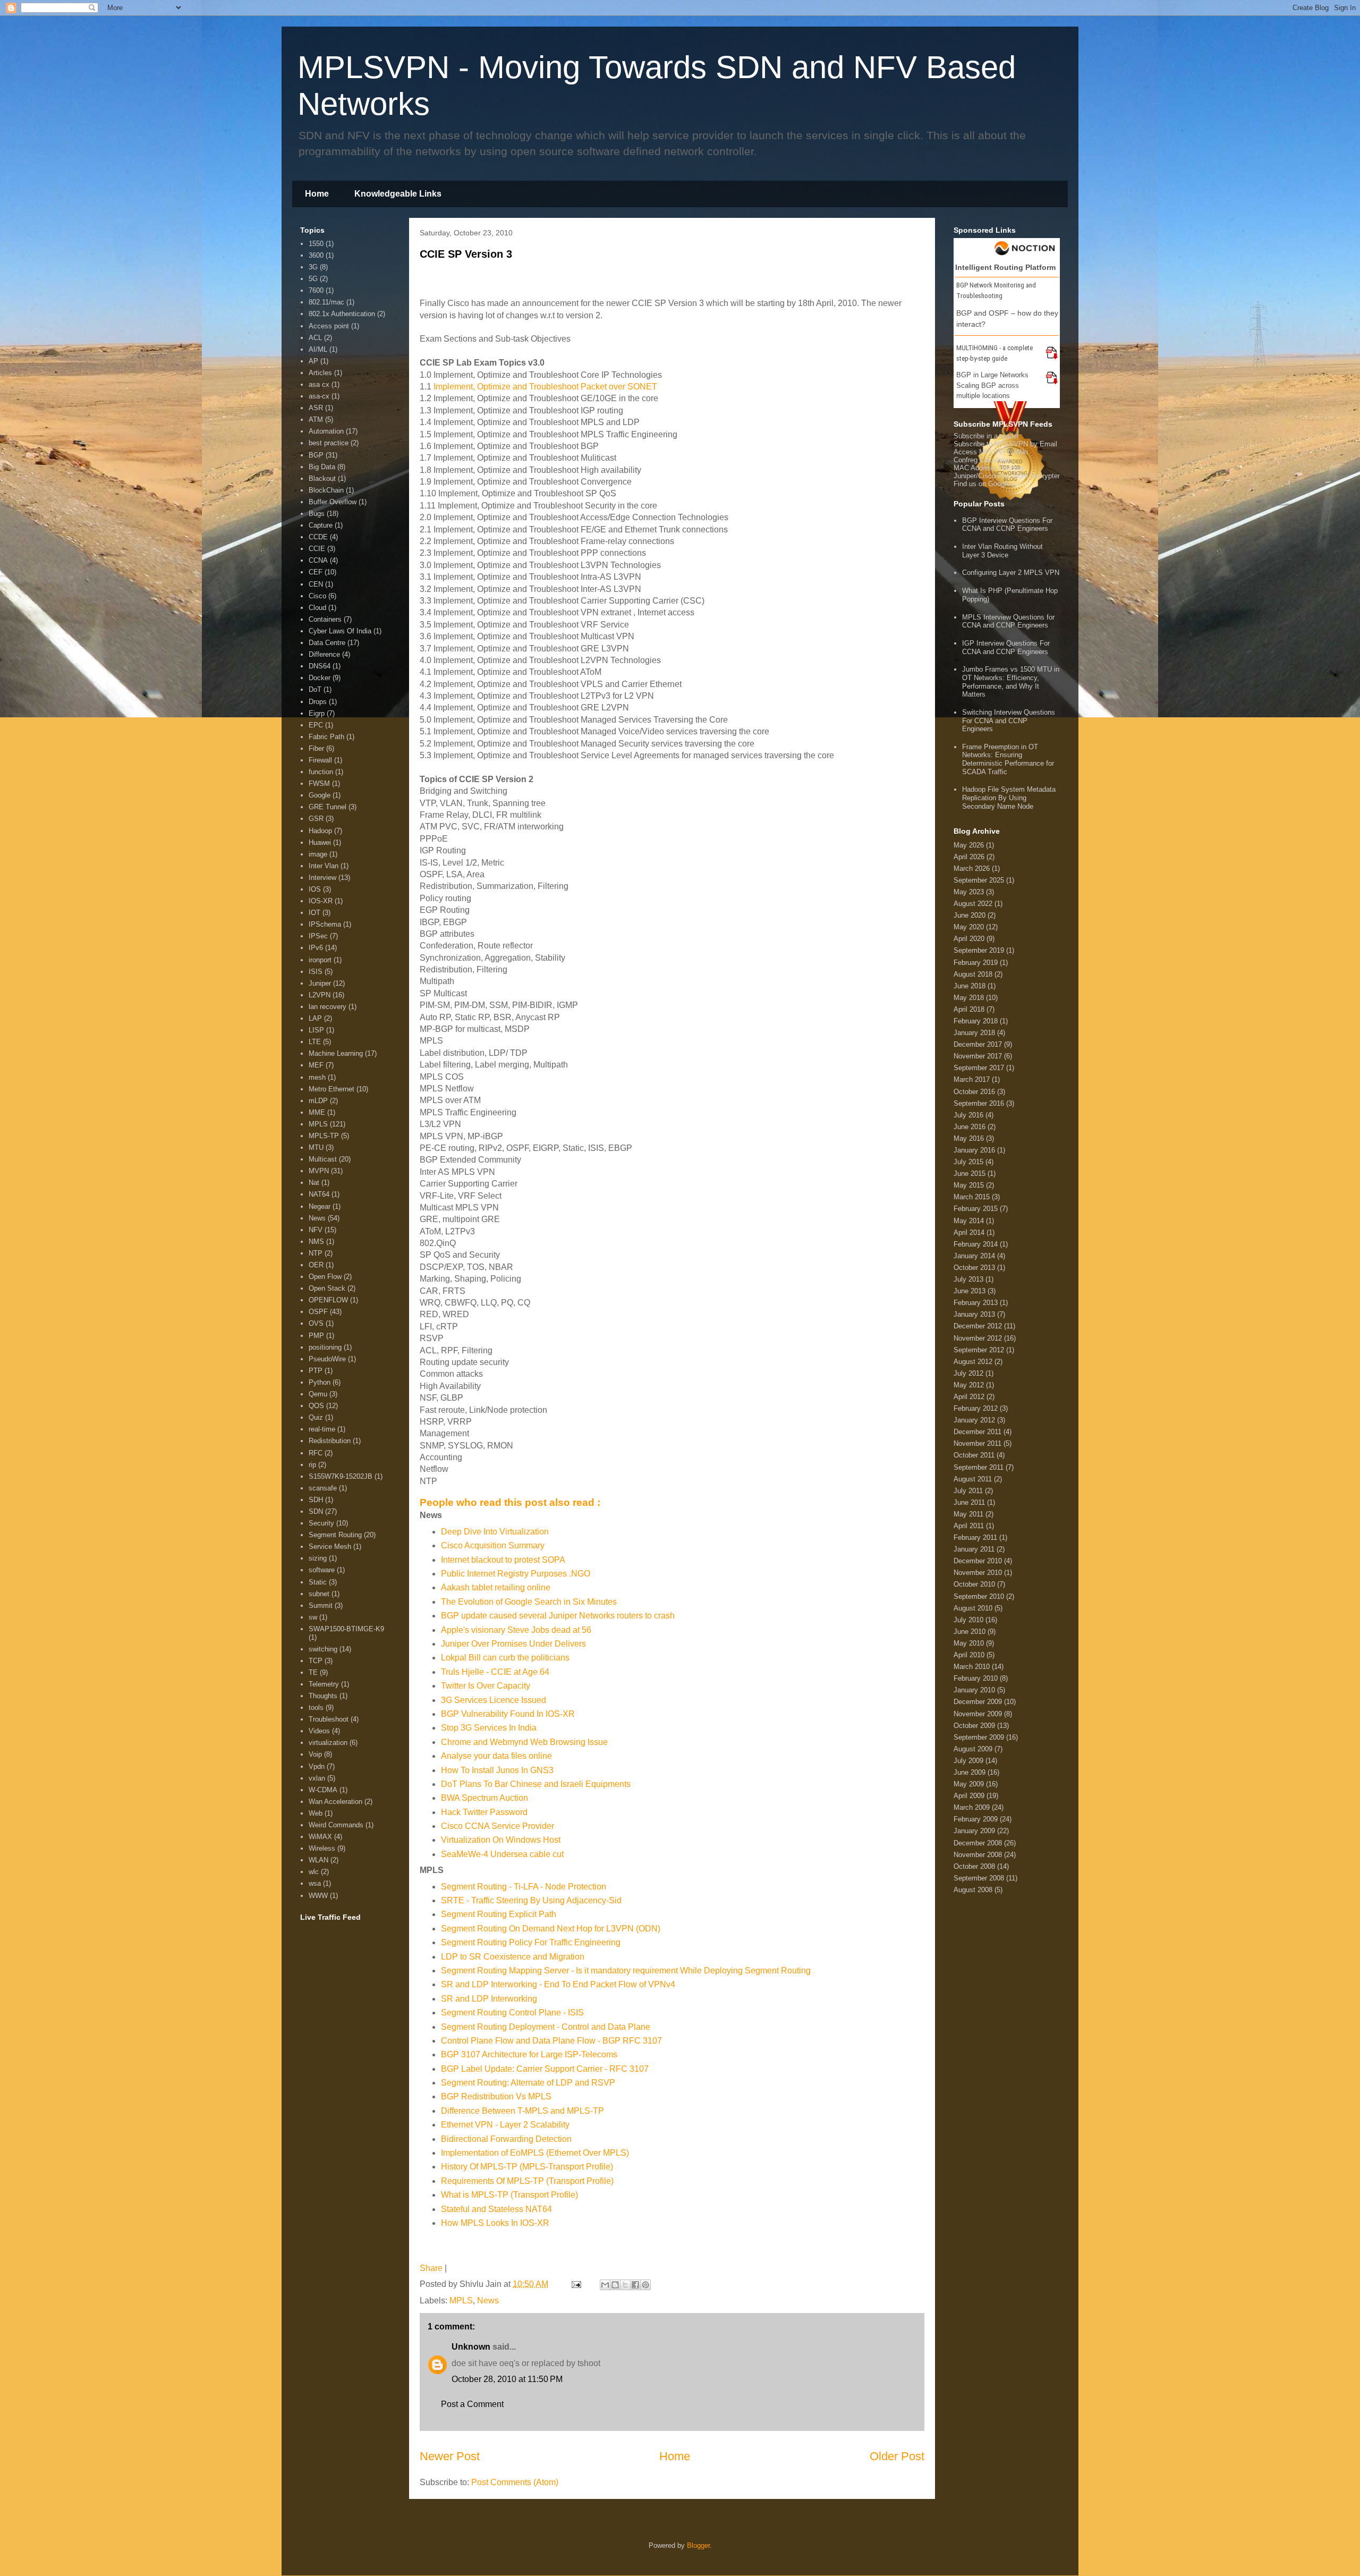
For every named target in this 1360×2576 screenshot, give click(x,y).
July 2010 (968, 1620)
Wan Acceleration (335, 1802)
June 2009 (970, 1772)
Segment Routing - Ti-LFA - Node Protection (524, 1887)
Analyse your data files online (496, 1756)
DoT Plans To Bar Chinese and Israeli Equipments (536, 1784)
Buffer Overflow (333, 502)
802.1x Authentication (342, 314)
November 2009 (978, 1714)
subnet (319, 1594)
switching (323, 1649)
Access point (329, 326)
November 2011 (977, 1443)
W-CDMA (323, 1790)
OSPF (318, 1312)
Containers (325, 619)
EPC (316, 725)
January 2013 (974, 1314)
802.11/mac (326, 302)
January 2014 (974, 1256)
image (318, 854)
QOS (316, 1406)
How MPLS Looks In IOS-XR (495, 2223)
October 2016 (974, 1092)
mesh (317, 1077)
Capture (321, 525)
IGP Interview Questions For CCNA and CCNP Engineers (1006, 647)
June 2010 (970, 1632)
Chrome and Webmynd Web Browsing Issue (524, 1742)
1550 (316, 244)
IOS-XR (321, 901)
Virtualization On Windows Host (501, 1840)
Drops (318, 702)
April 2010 (969, 1655)
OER (316, 1265)
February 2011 (975, 1537)
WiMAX (320, 1837)
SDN (316, 1511)
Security (321, 1523)
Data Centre (327, 643)
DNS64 (320, 666)
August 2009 (973, 1749)
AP (313, 361)
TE (313, 1672)
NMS (316, 1242)
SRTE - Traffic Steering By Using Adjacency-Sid (531, 1900)
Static (318, 1582)
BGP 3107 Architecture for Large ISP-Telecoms (529, 2054)
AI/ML (318, 349)
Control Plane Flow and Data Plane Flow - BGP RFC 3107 (551, 2041)
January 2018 (974, 1033)
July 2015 (968, 1162)
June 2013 (970, 1291)
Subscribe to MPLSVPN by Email (1005, 444)
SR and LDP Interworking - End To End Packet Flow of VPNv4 (558, 1984)
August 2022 (973, 904)
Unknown (471, 2347)
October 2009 (974, 1726)
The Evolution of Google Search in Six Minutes (529, 1602)
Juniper (320, 983)
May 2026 (969, 845)
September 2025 (979, 880)
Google (320, 795)
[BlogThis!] (615, 2285)
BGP (316, 455)
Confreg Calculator (982, 460)
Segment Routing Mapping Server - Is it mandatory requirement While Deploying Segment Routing (626, 1971)
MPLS (461, 2300)
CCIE (317, 549)
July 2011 (968, 1491)
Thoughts (323, 1696)
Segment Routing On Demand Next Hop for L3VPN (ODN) (551, 1929)
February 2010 (976, 1678)
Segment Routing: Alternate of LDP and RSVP (528, 2083)
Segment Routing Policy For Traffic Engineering (531, 1942)
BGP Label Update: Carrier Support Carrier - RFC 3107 (545, 2069)
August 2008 (973, 1890)
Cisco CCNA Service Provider (498, 1826)
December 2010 (978, 1561)
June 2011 (969, 1502)
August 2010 (973, 1608)
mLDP (318, 1101)
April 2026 (969, 857)
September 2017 (979, 1068)
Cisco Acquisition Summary (493, 1545)
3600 (316, 255)
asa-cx (319, 396)
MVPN (319, 1171)
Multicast (323, 1159)
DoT (315, 689)
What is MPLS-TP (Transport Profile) (509, 2195)
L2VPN (320, 995)
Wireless (322, 1848)
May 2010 (969, 1643)
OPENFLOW (328, 1300)
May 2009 (969, 1784)
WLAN (318, 1860)
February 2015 (976, 1209)
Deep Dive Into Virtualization (495, 1532)
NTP (316, 1253)
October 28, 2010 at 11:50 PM (507, 2379)
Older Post (897, 2456)
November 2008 (978, 1855)
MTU (316, 1147)
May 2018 (969, 998)
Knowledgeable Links (398, 194)
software (322, 1570)
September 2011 (979, 1467)
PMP (316, 1336)
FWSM (319, 783)
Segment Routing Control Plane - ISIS (512, 2012)
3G (313, 267)
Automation (326, 431)
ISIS (316, 972)
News (488, 2300)
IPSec (318, 936)
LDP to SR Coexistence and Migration (513, 1957)
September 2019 (979, 950)
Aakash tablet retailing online (496, 1587)
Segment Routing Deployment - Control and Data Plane (546, 2027)
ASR (316, 408)
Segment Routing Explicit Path (499, 1914)
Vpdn (317, 1766)
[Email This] (605, 2285)
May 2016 (969, 1138)
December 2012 (978, 1326)
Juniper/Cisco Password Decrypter (1007, 476)
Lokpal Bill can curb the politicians (505, 1658)
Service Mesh (330, 1547)
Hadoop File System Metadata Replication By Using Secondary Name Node (1009, 798)
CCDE (318, 537)
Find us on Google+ (984, 484)
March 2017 (972, 1079)
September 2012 (979, 1350)
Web (316, 1813)
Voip (315, 1754)
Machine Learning (336, 1053)
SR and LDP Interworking (489, 1999)
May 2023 (969, 892)
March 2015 (972, 1197)
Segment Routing (335, 1535)
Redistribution (330, 1441)
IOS (315, 889)
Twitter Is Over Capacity (486, 1686)
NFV (316, 1230)
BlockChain (326, 490)
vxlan (317, 1778)
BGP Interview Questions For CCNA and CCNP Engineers (1007, 525)
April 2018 (969, 1009)
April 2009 (969, 1796)
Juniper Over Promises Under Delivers (513, 1644)
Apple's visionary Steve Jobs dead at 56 (516, 1630)
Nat (314, 1183)
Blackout (322, 478)
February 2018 (976, 1021)
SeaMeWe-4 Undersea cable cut (502, 1854)
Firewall (320, 760)
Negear (320, 1206)
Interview (322, 878)
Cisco (317, 596)
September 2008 (979, 1878)
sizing (318, 1558)
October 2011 (974, 1455)
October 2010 (974, 1584)
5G (313, 279)
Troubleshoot (329, 1719)
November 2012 (978, 1338)
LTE (315, 1042)
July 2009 (968, 1761)
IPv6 (316, 948)
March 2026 (972, 868)
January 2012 (974, 1420)
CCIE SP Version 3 (466, 254)
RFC (316, 1453)
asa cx (319, 384)
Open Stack (327, 1288)
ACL (315, 338)
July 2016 (968, 1115)
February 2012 (976, 1408)
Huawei (320, 842)
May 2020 (969, 927)
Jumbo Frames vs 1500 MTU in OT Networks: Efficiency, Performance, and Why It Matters (1011, 682)
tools (316, 1708)
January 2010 (974, 1690)
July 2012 (968, 1373)
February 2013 (976, 1303)
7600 (316, 290)
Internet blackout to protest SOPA (503, 1560)
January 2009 (974, 1831)
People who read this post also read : (510, 1502)
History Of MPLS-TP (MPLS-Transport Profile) (527, 2167)
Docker (320, 678)
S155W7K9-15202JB (341, 1476)
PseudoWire (327, 1359)
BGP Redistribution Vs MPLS (496, 2096)
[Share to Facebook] (635, 2285)
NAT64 (319, 1194)
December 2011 (977, 1432)
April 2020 (969, 939)
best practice (329, 443)
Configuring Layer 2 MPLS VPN (1011, 573)
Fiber (316, 748)
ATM (316, 420)
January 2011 (974, 1549)
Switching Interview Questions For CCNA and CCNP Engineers (1009, 721)
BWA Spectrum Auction (484, 1798)
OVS (316, 1323)
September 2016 (979, 1103)
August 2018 (973, 974)
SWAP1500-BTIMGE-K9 (346, 1629)
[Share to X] (625, 2285)
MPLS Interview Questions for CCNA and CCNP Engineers (1008, 621)
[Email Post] (575, 2284)
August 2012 (973, 1362)
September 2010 (979, 1596)
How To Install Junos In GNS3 (497, 1770)
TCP (316, 1661)
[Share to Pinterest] (645, 2285)
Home (317, 194)
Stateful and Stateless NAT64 (496, 2209)
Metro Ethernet (331, 1089)
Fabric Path (326, 737)
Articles (320, 373)
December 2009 (978, 1702)
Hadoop (320, 831)
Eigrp (317, 713)
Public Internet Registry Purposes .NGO (516, 1574)
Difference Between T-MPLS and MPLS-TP (522, 2111)
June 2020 (970, 915)
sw (313, 1617)
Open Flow (325, 1277)
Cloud (317, 608)
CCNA (318, 560)
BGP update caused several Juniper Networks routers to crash (558, 1616)
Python (320, 1382)
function (321, 772)
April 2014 (969, 1232)
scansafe (323, 1488)
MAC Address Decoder (989, 468)
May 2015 (969, 1185)
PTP (316, 1371)
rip (312, 1465)
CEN (316, 584)
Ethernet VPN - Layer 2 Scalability (505, 2125)
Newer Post (450, 2456)
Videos (319, 1731)
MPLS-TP (324, 1136)
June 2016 (970, 1127)
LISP (316, 1030)
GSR (316, 819)
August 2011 (973, 1479)
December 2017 (978, 1044)
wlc (314, 1872)
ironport (320, 960)
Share (431, 2268)
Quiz (316, 1417)
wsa (315, 1883)
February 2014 (976, 1244)
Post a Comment (472, 2404)
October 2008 (974, 1866)
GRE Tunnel (328, 807)
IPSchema (325, 924)
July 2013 (968, 1279)
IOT (314, 913)
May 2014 (969, 1221)
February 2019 (976, 963)
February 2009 (976, 1819)
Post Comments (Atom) (515, 2482)
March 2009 (972, 1807)
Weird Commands (336, 1825)
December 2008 (978, 1843)
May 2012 (969, 1385)
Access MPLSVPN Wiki (991, 452)
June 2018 (970, 986)
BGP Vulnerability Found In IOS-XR (508, 1714)
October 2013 (974, 1268)
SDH (316, 1500)
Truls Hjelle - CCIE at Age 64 (495, 1672)
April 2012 (969, 1397)
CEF (316, 572)
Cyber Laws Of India (340, 631)
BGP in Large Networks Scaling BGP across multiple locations (992, 385)
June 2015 (970, 1173)
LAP (315, 1018)
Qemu (318, 1394)
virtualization (328, 1743)
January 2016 (974, 1150)
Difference (324, 654)
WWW (318, 1896)
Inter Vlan (324, 866)
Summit (321, 1605)
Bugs (317, 514)
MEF (316, 1065)
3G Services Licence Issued (494, 1700)
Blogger (698, 2545)
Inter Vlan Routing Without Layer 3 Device (1002, 551)
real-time (322, 1429)
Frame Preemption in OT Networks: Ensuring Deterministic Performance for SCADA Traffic (1008, 759)
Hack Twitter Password (484, 1812)
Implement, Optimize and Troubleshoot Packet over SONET (545, 387)
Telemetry (324, 1684)
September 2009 (979, 1737)
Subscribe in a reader (986, 436)
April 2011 (969, 1526)
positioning (325, 1347)
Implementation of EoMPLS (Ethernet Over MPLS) (535, 2153)
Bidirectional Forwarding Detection (506, 2139)
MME (317, 1112)
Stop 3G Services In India (489, 1728)
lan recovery (328, 1007)
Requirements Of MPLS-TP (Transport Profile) (527, 2181)
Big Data (322, 467)
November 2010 (978, 1573)
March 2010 (972, 1667)
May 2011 (968, 1514)
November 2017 (978, 1056)
